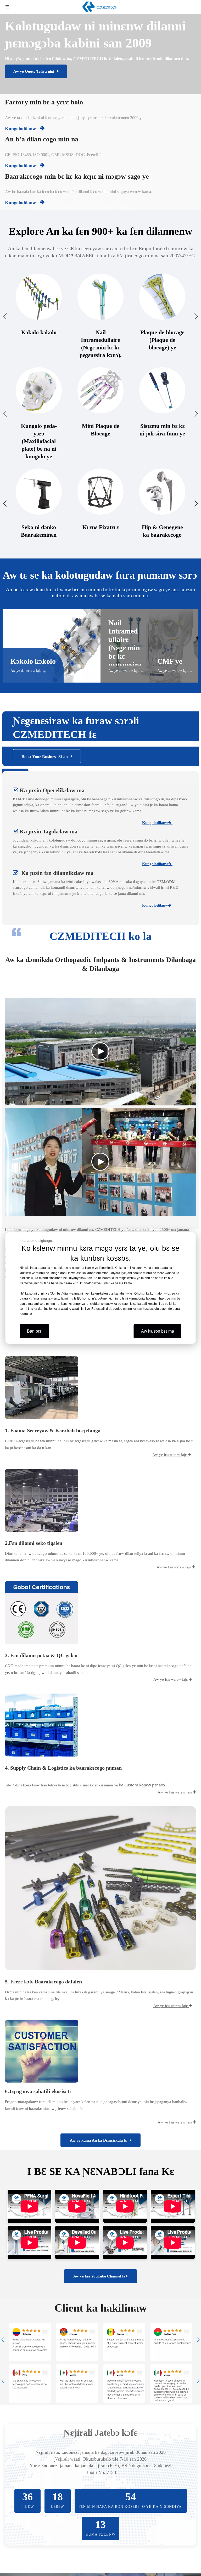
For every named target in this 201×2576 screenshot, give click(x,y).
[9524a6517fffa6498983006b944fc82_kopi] (100, 1888)
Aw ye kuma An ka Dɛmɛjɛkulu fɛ (100, 2140)
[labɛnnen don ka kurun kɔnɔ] (42, 1725)
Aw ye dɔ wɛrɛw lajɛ (26, 671)
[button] (3, 2340)
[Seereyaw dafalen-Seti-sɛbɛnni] (42, 1612)
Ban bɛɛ (34, 1331)
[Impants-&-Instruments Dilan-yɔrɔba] (42, 1500)
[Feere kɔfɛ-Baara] (42, 2051)
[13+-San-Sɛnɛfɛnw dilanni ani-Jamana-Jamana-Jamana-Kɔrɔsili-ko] (42, 1388)
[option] (30, 2342)
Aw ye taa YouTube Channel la (100, 2276)
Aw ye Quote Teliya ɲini (35, 71)
